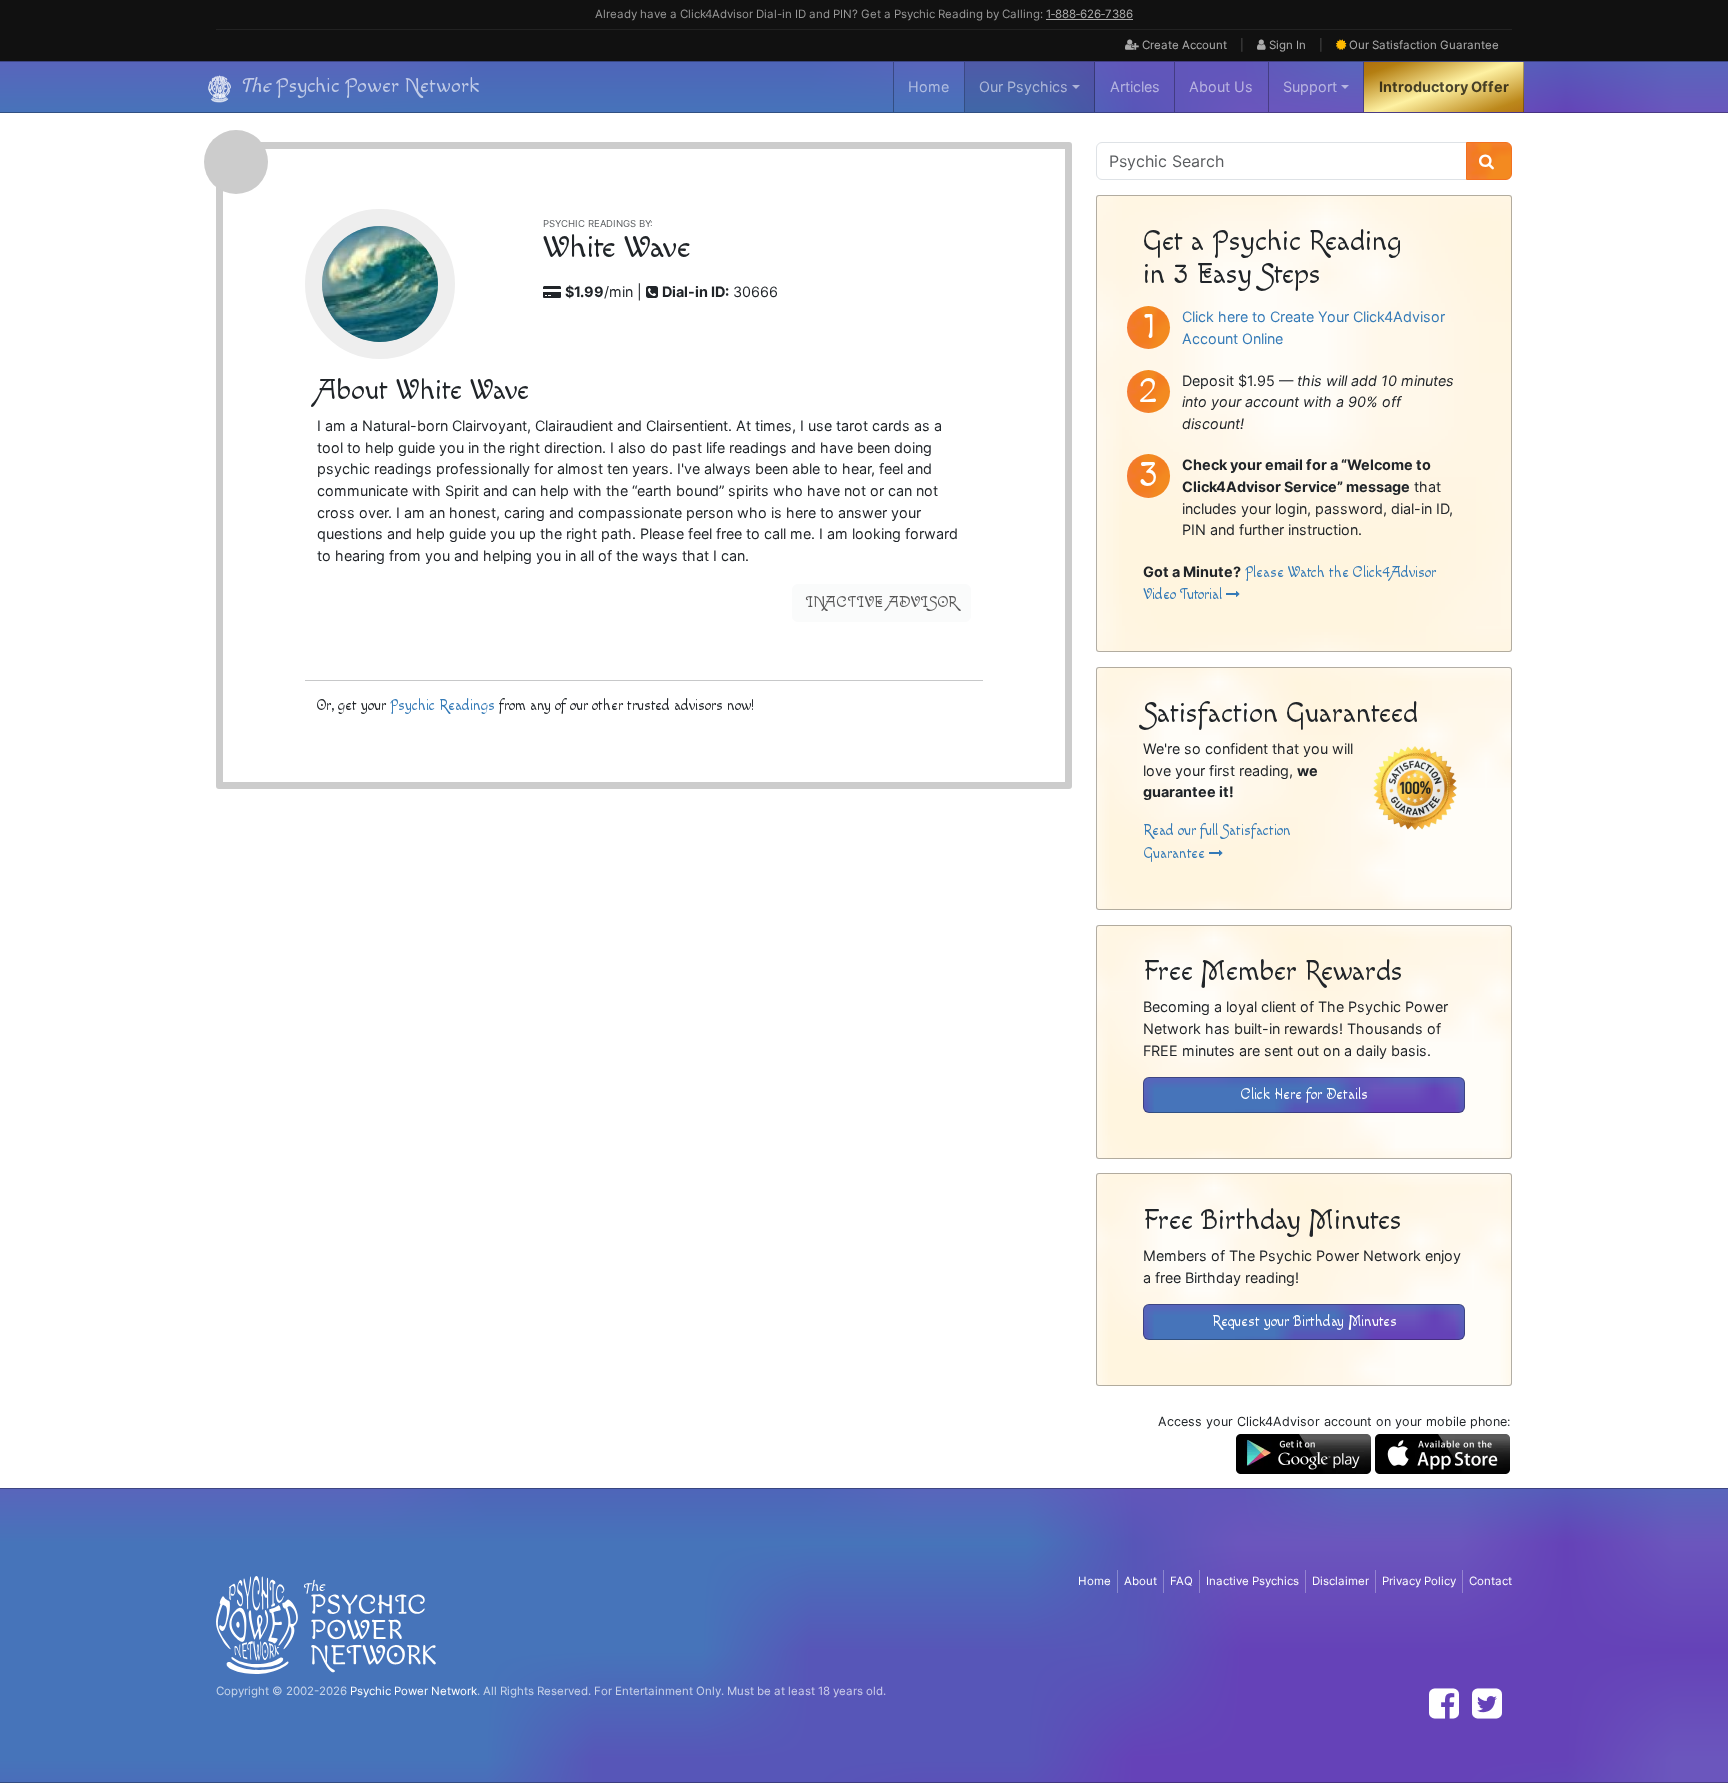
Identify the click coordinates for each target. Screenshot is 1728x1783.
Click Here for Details (1304, 1094)
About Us (1221, 86)
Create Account (1183, 45)
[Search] (1489, 161)
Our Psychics (1023, 86)
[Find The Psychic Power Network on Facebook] (1444, 1703)
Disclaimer (1340, 1581)
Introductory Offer (1444, 86)
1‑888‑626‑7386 (1089, 14)
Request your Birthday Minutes (1304, 1321)
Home (928, 86)
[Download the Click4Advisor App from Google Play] (1303, 1452)
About (1140, 1581)
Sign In (1286, 45)
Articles (1135, 86)
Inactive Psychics (1252, 1581)
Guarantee (1424, 45)
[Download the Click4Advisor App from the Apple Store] (1442, 1452)
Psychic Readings (442, 705)
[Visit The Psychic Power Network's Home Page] (326, 1624)
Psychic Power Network (413, 1691)
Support (1310, 86)
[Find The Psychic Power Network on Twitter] (1487, 1703)
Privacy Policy (1419, 1581)
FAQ (1181, 1581)
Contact (1490, 1581)
